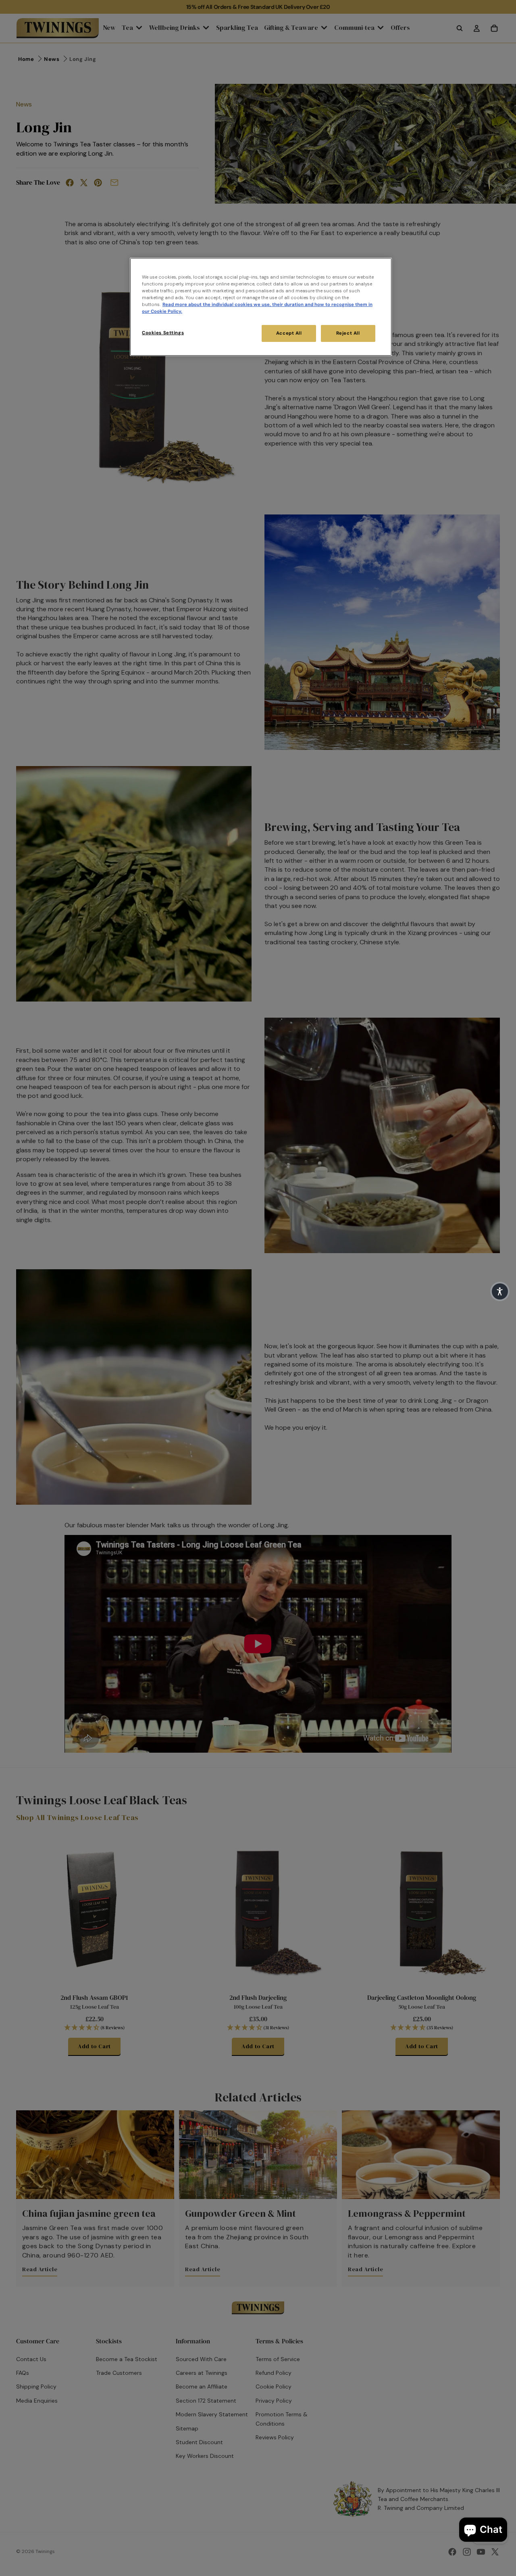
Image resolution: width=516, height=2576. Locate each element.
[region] (261, 307)
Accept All (289, 333)
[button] (500, 1291)
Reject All (348, 333)
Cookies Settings (163, 333)
